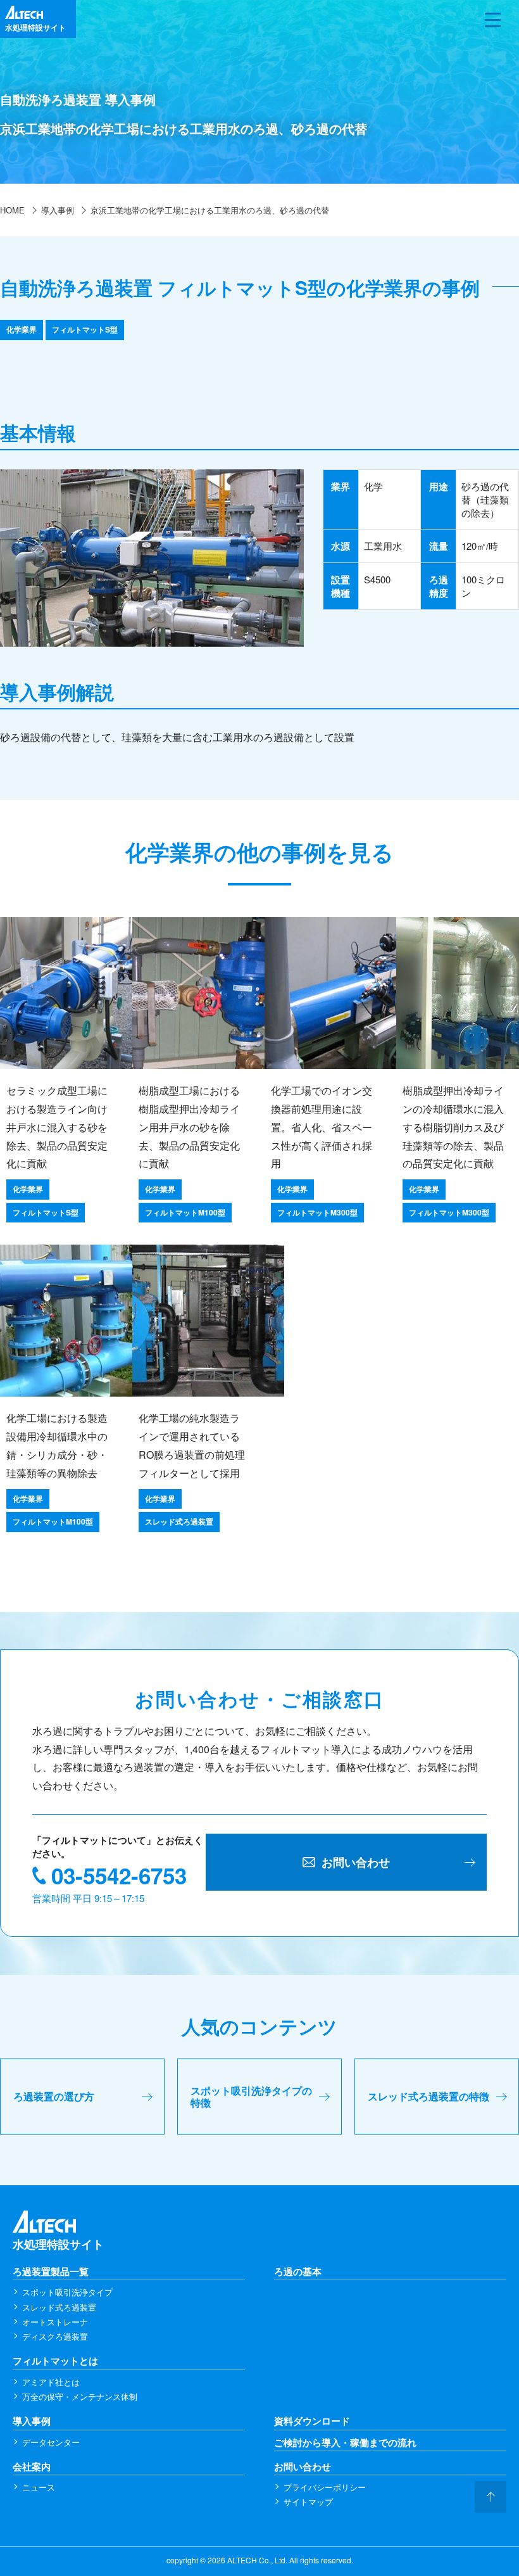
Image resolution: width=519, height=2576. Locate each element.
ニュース (39, 2487)
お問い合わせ (303, 2467)
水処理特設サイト (58, 2244)
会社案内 (32, 2467)
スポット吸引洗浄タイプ (67, 2292)
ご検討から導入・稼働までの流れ (345, 2443)
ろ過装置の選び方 (54, 2096)
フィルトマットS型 (85, 329)
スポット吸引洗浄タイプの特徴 (251, 2097)
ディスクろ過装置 (55, 2336)
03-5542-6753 (119, 1875)
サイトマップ (308, 2502)
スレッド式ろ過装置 (59, 2307)
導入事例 (32, 2421)
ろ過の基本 (298, 2272)
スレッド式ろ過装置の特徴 (428, 2096)
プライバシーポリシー (325, 2487)
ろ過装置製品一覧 (51, 2272)
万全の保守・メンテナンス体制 (80, 2396)
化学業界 (22, 329)
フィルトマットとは (55, 2361)
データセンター (51, 2442)
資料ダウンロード (312, 2421)
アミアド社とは (51, 2382)
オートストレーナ (55, 2322)
